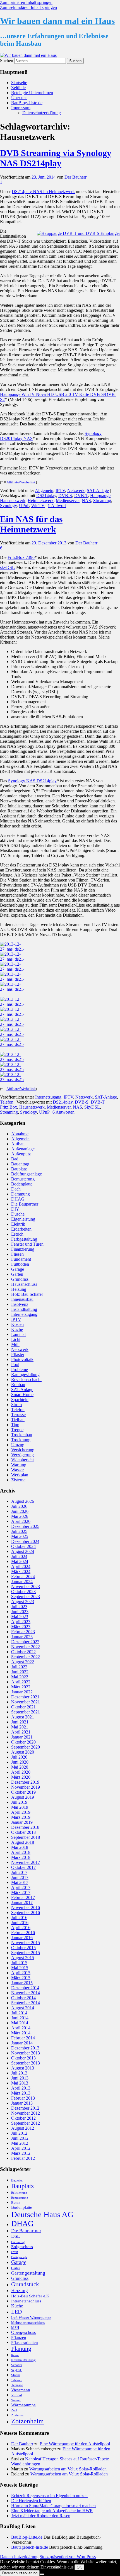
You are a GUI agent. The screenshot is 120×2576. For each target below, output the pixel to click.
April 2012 (21, 2148)
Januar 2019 (22, 1822)
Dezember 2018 (25, 1827)
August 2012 (23, 2128)
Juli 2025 (19, 1531)
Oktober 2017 (23, 1867)
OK (79, 2567)
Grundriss (20, 1279)
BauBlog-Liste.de (27, 103)
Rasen (15, 2355)
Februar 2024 (23, 1576)
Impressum (21, 108)
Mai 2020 (20, 1767)
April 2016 (21, 1928)
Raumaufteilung (23, 2360)
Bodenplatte (22, 1184)
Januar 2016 (22, 1938)
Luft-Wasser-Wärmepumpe (31, 2318)
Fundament (21, 1259)
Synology (8, 506)
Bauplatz (19, 1169)
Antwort (57, 506)
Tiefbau (18, 1420)
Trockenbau (22, 1435)
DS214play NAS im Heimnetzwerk (43, 192)
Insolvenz (20, 1304)
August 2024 (23, 1551)
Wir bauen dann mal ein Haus (57, 21)
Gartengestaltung (28, 2273)
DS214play (46, 496)
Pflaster (18, 1354)
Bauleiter (17, 2180)
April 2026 (21, 1521)
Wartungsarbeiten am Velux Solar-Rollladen (68, 2469)
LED (16, 2312)
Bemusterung (23, 1179)
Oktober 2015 (23, 1948)
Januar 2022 (22, 1692)
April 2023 (21, 1622)
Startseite (19, 83)
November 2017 (26, 1862)
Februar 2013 (23, 2098)
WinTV (38, 506)
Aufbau (18, 1144)
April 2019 (21, 1812)
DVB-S (65, 496)
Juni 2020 (20, 1762)
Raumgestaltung (25, 1375)
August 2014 (23, 2008)
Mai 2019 (20, 1807)
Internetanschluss (26, 2301)
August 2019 (23, 1797)
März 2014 (21, 2033)
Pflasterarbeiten (25, 2343)
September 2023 (26, 1597)
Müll (15, 1344)
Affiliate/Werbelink (21, 482)
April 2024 (21, 1566)
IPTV (60, 490)
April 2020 (21, 1772)
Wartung (19, 1465)
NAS (86, 501)
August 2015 (23, 1958)
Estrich (17, 1234)
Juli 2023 (19, 1607)
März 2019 (21, 1817)
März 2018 (21, 1857)
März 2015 (21, 1978)
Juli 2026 (19, 1506)
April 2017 (21, 1887)
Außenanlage (23, 1149)
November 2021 (26, 1702)
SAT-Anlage (98, 490)
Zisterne (18, 1480)
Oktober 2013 (23, 2058)
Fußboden (20, 1264)
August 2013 (23, 2068)
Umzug (18, 1445)
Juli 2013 (19, 2073)
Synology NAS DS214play (32, 781)
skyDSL (7, 567)
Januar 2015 (22, 1983)
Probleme (20, 1369)
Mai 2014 (20, 2023)
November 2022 (26, 1647)
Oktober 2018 (23, 1832)
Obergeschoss (23, 2332)
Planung (21, 2349)
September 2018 (26, 1837)
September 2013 (26, 2063)
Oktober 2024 (23, 1546)
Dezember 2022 (25, 1642)
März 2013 (21, 2093)
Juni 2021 (20, 1722)
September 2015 (26, 1953)
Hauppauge (100, 496)
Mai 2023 (20, 1617)
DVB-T (81, 496)
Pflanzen (19, 2337)
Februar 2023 (23, 1632)
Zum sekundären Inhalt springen (28, 7)
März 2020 (21, 1777)
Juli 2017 (19, 1872)
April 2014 (21, 2028)
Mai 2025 (20, 1536)
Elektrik (18, 1224)
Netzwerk (76, 490)
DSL (15, 2236)
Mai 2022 (20, 1677)
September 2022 (26, 1657)
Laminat (18, 1334)
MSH (15, 2328)
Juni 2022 (20, 1672)
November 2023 (26, 1587)
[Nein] (42, 2574)
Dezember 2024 (25, 1541)
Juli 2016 (19, 1918)
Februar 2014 (23, 2038)
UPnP (24, 506)
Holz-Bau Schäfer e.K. (31, 2296)
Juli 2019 (19, 1802)
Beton (16, 2203)
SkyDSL (92, 1107)
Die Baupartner (25, 1204)
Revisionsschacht (26, 1380)
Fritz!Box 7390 (21, 557)
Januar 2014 (22, 2043)
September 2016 (26, 1912)
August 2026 (23, 1501)
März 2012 (21, 2153)
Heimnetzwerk (41, 501)
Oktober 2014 (23, 1998)
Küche (17, 1329)
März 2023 (21, 1627)
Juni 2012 (20, 2138)
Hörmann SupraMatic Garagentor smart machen (53, 2506)
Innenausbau (22, 1299)
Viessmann (21, 2390)
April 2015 (21, 1973)
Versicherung (23, 1450)
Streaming (102, 501)
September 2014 (26, 2003)
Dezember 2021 (25, 1697)
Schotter (17, 2365)
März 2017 (21, 1892)
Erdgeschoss (22, 2247)
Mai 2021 (20, 1727)
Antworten (63, 1112)
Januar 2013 (22, 2103)
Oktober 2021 (23, 1707)
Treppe (17, 1430)
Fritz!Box (9, 1107)
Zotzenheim (27, 2421)
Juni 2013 (20, 2078)
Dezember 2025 (25, 1526)
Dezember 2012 (25, 2108)
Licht (16, 1339)
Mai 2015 (20, 1968)
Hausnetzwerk (13, 501)
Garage (18, 1269)
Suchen (7, 61)
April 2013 (21, 2088)
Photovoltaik (22, 1359)
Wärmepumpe (23, 2405)
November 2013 (26, 2053)
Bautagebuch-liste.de (30, 2547)
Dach (16, 1189)
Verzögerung (22, 1455)
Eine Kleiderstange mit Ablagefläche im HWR (52, 2511)
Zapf (14, 2410)
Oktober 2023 (23, 1592)
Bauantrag (20, 1164)
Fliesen (17, 1254)
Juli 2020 (19, 1757)
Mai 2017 (20, 1882)
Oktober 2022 (23, 1652)
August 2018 (23, 1842)
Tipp (15, 1425)
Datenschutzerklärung (42, 113)
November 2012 (26, 2113)
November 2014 (26, 1993)
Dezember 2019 (25, 1782)
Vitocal (17, 2395)
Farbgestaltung (24, 1239)
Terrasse (18, 1415)
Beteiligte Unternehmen (32, 93)
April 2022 (21, 1682)
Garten (17, 1274)
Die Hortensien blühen (31, 2501)
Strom (16, 1405)
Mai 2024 (20, 1561)
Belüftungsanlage (27, 1174)
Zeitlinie (18, 88)
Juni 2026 (20, 1511)
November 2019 (26, 1787)
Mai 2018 (20, 1847)
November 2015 (26, 1943)
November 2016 (26, 1907)
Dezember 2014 (25, 1988)
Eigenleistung (23, 1219)
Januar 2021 (22, 1737)
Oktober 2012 (23, 2118)
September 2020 (26, 1747)
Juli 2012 (19, 2133)
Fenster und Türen (27, 1244)
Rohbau (18, 1385)
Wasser (17, 1470)
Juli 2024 (19, 1556)
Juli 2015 (19, 1963)
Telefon (7, 1102)
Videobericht (22, 1460)
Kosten (17, 1324)
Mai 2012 (20, 2143)
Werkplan (20, 1475)
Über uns (19, 98)
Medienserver (68, 501)
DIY (15, 1209)
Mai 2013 (20, 2083)
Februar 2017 (23, 1897)
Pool (15, 1364)
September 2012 (26, 2123)
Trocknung (21, 1440)
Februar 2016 (23, 1933)
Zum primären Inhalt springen (26, 2)
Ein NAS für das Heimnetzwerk (31, 524)
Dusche (18, 1214)
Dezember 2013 (25, 2048)
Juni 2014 (20, 2018)
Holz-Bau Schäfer (27, 1294)
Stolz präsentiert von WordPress (68, 2557)
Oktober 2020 (23, 1742)
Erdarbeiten (21, 1229)
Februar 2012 (23, 2158)
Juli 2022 (19, 1667)
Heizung (19, 1289)
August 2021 (23, 1717)
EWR (15, 2252)
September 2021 (26, 1712)
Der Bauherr (75, 177)
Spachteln (20, 1400)
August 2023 (23, 1602)
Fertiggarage (19, 2257)
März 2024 (21, 1571)
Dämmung (21, 1194)
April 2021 (21, 1732)
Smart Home (22, 1395)
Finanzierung (23, 1249)
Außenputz (21, 1154)
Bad (15, 1159)
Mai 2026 (20, 1516)
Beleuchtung (19, 2193)
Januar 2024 (22, 1582)
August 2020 (23, 1752)
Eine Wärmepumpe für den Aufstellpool (75, 2444)
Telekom (17, 2380)
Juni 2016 (20, 1923)
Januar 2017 (22, 1902)
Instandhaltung (24, 1309)
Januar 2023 (22, 1637)
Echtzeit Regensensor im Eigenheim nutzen (49, 2496)
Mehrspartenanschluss (28, 2323)
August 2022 (23, 1662)
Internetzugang (48, 1097)
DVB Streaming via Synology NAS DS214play (56, 158)
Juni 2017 (20, 1877)
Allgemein (44, 490)
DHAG (18, 1199)
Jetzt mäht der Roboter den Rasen (41, 2516)
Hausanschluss (24, 1284)
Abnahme (20, 1134)
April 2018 (21, 1852)
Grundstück (25, 2284)
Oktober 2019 (23, 1792)
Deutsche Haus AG (42, 2214)
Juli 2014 (19, 2013)
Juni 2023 (20, 1612)
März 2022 (21, 1687)
